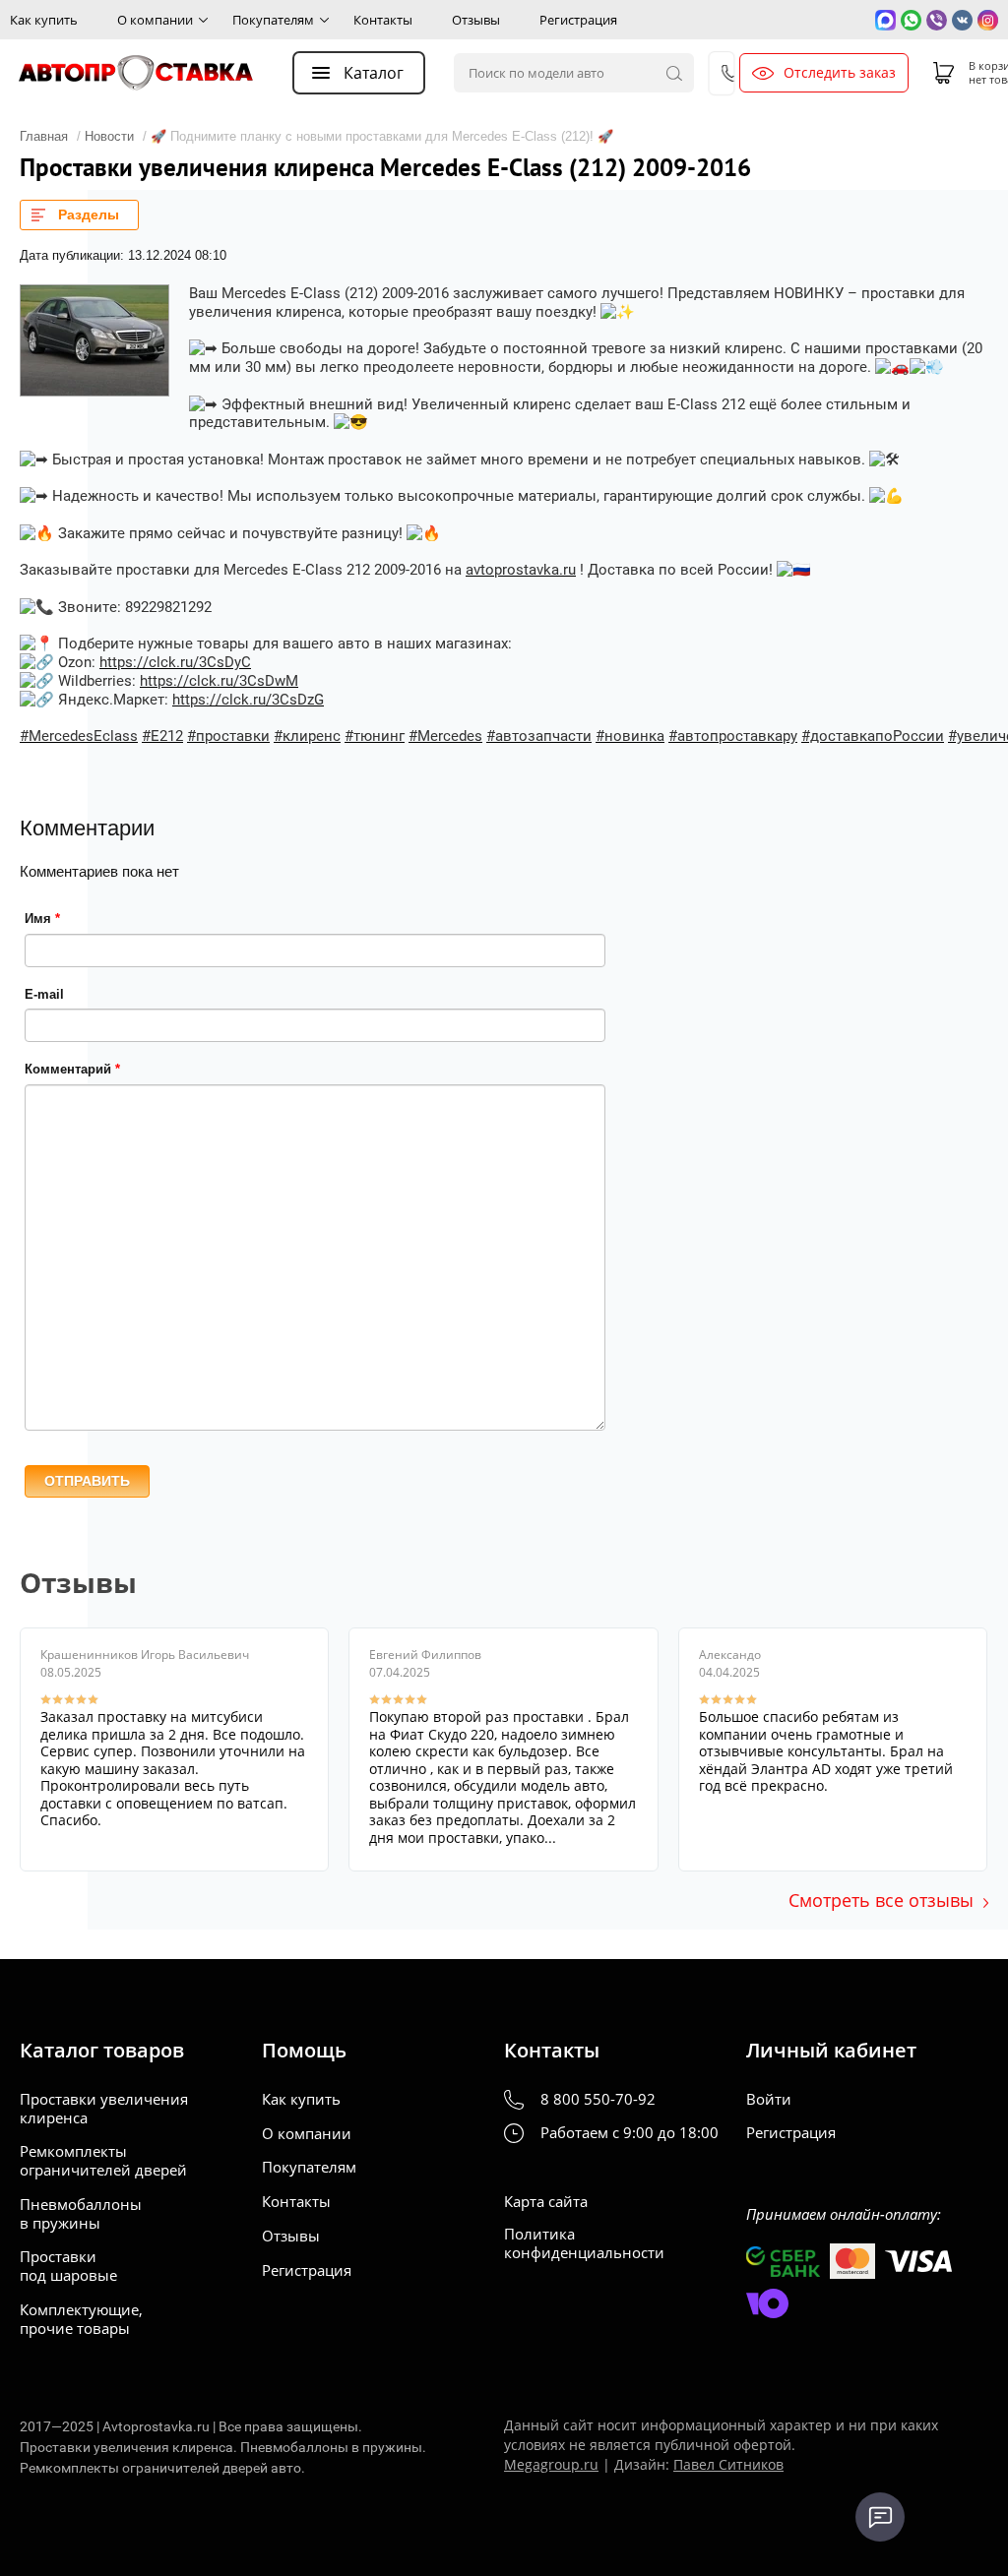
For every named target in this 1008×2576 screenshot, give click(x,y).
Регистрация (578, 20)
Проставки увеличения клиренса (104, 2109)
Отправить (87, 1481)
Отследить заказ (840, 73)
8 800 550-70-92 (598, 2099)
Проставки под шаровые (68, 2266)
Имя (42, 919)
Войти (769, 2099)
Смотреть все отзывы (881, 1900)
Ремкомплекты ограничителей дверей (103, 2161)
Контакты (383, 20)
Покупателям (273, 20)
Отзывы (476, 20)
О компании (155, 20)
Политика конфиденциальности (584, 2243)
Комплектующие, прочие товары (81, 2319)
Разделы (89, 215)
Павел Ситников (728, 2464)
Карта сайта (546, 2202)
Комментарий (72, 1069)
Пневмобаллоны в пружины (81, 2214)
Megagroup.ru (551, 2464)
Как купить (44, 20)
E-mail (44, 994)
